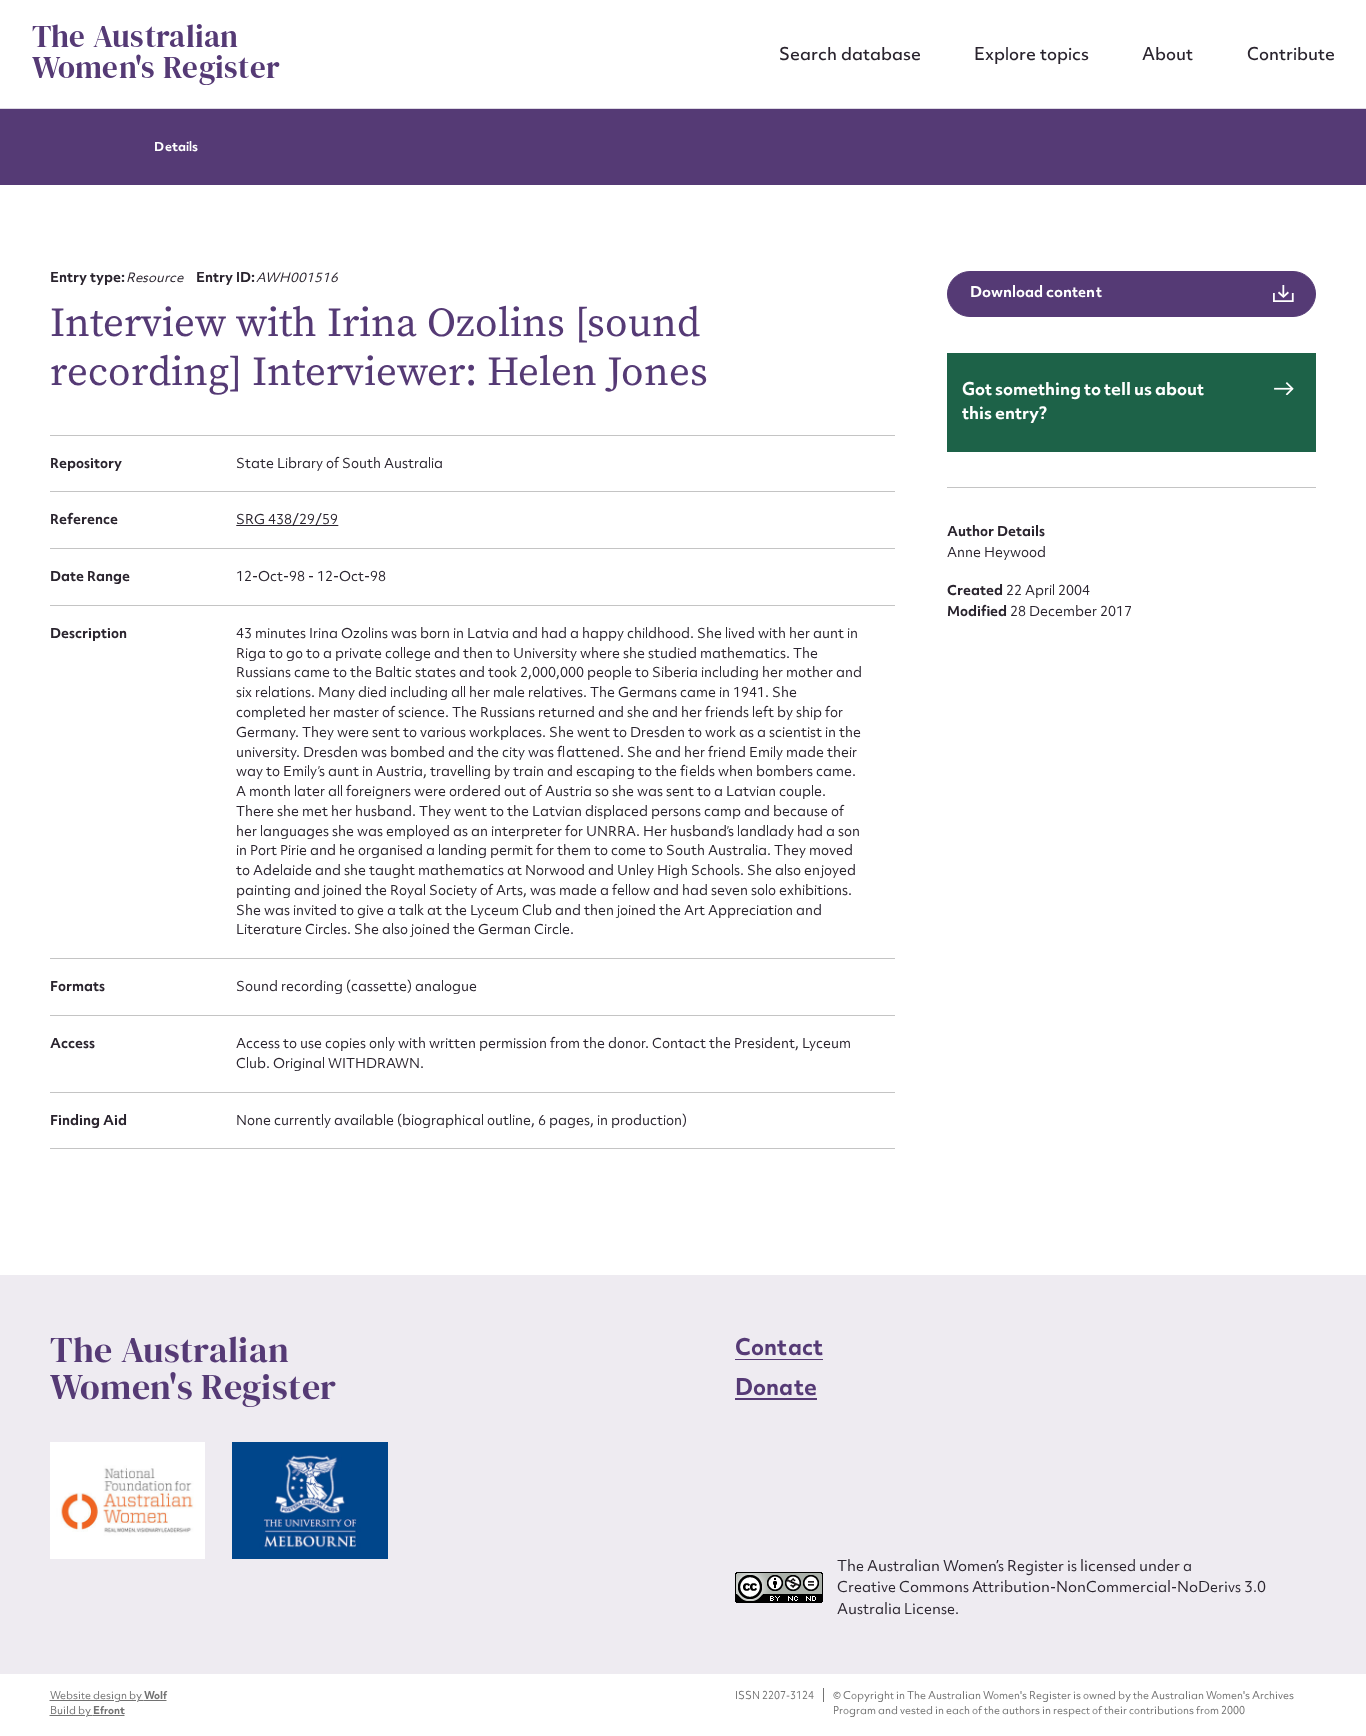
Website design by (108, 1695)
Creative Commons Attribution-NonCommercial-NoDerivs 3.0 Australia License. (1051, 1597)
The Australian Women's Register (156, 52)
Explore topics (1031, 53)
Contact (779, 1347)
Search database (850, 53)
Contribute (1291, 53)
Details (175, 146)
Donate (776, 1387)
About (1167, 53)
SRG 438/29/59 (287, 519)
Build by (87, 1710)
